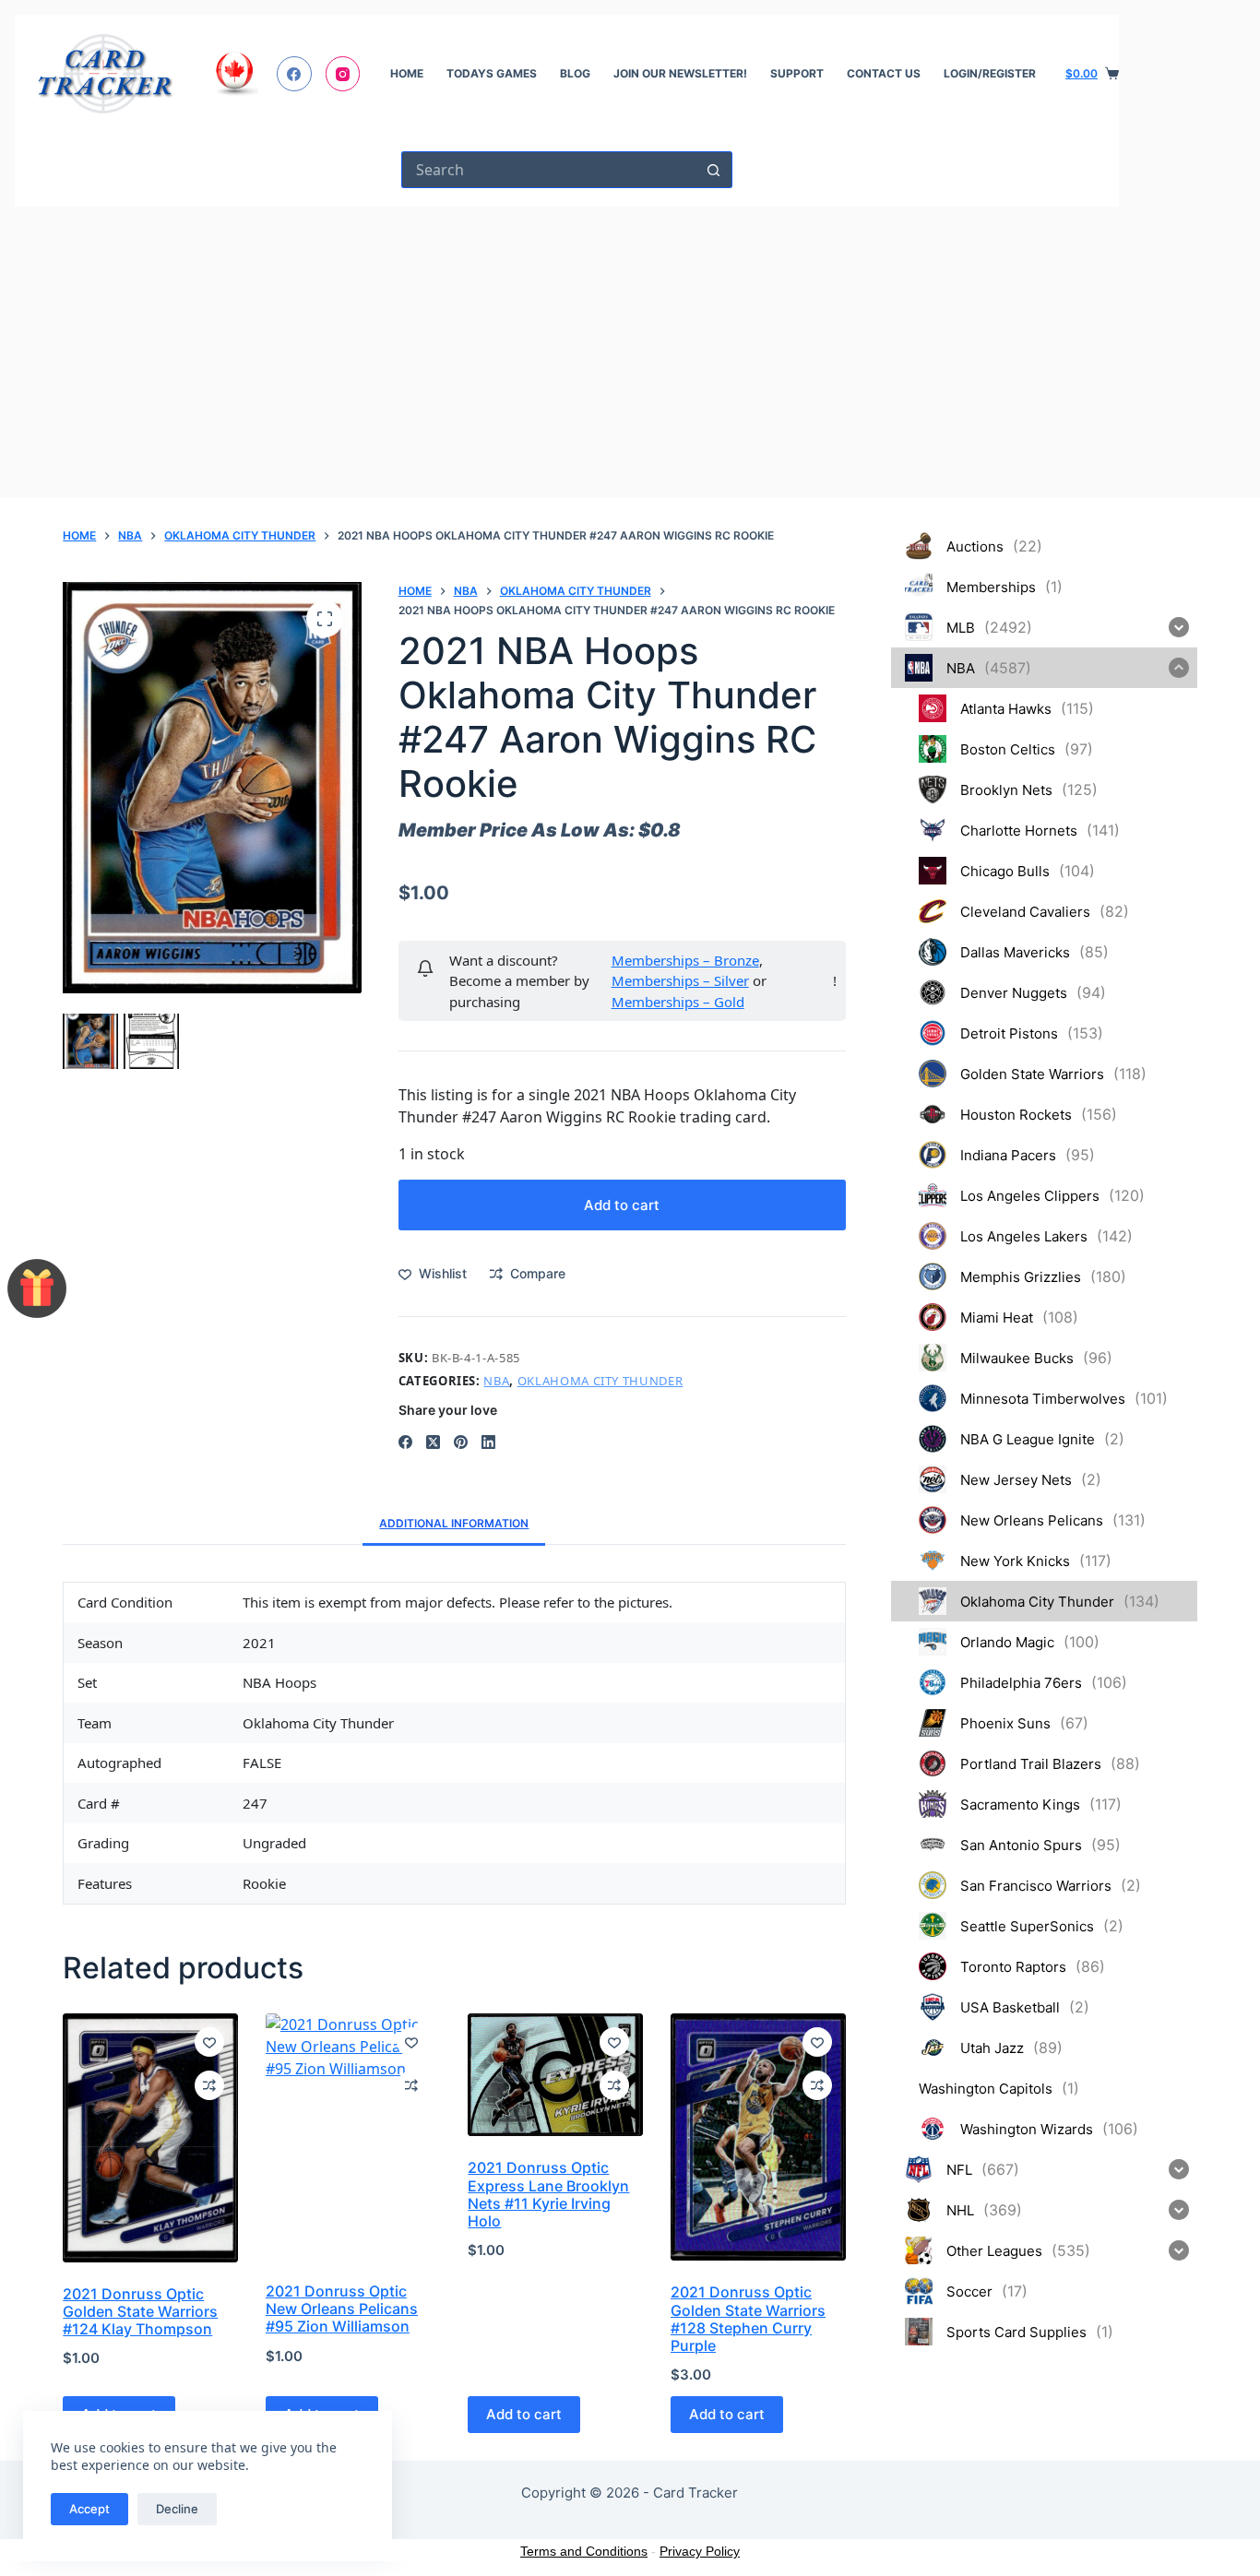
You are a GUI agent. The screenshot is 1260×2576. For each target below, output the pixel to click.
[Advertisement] (567, 345)
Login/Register (990, 73)
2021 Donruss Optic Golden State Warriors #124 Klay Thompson (140, 2311)
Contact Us (884, 73)
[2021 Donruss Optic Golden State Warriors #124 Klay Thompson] (150, 2138)
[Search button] (714, 170)
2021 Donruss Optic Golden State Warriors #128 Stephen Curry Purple (748, 2319)
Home (407, 73)
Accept (89, 2509)
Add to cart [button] (524, 2414)
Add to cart (622, 1205)
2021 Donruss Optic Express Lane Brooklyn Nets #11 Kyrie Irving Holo (548, 2194)
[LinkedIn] (488, 1442)
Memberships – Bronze (685, 960)
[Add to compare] (209, 2085)
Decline (177, 2509)
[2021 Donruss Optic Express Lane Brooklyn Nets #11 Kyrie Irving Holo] (555, 2075)
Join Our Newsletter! (680, 73)
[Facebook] (294, 74)
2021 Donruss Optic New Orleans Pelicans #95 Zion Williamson (342, 2309)
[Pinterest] (461, 1442)
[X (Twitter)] (433, 1442)
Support (797, 73)
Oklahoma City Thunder (600, 1381)
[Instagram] (343, 74)
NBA (496, 1381)
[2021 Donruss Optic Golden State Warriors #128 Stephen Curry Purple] (758, 2137)
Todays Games (492, 73)
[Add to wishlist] (209, 2042)
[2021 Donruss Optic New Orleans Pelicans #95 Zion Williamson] (353, 2137)
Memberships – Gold (678, 1002)
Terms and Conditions (584, 2551)
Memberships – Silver (680, 980)
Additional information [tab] (454, 1523)
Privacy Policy (700, 2551)
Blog (575, 73)
